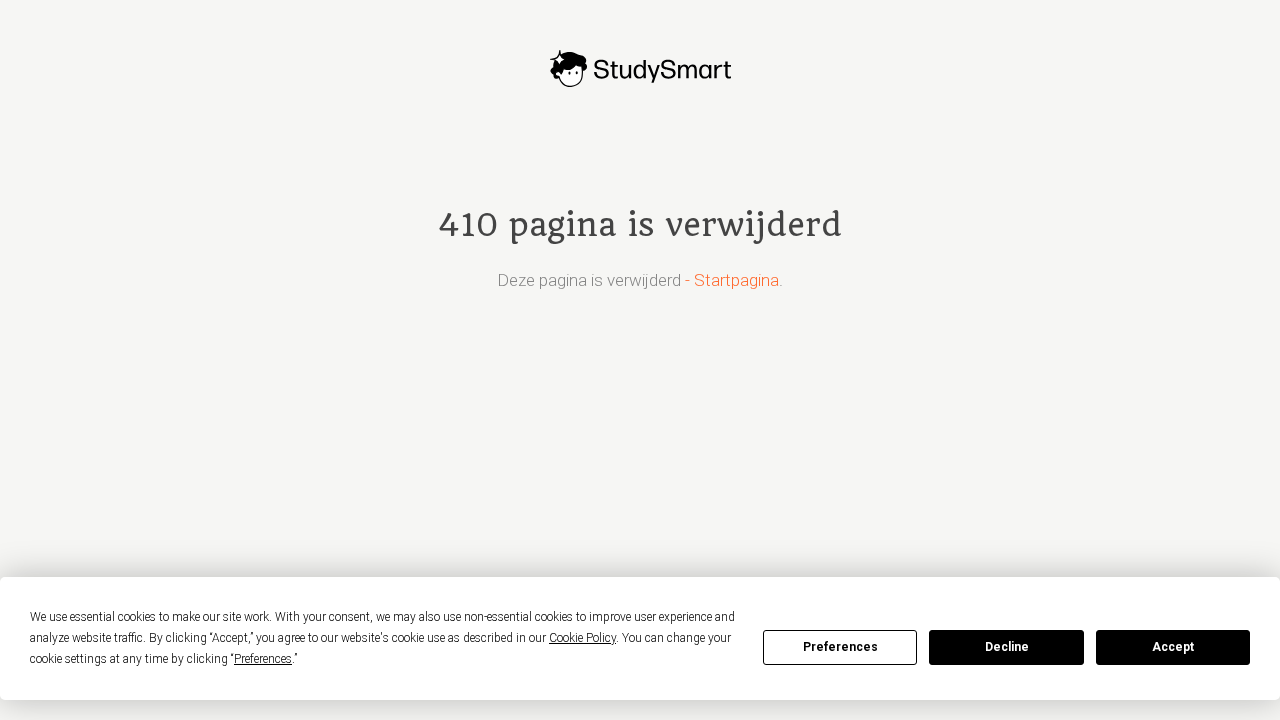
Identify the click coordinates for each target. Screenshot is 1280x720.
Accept (1173, 647)
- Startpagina (732, 280)
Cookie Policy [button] (582, 638)
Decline (1007, 647)
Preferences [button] (263, 659)
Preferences (840, 647)
